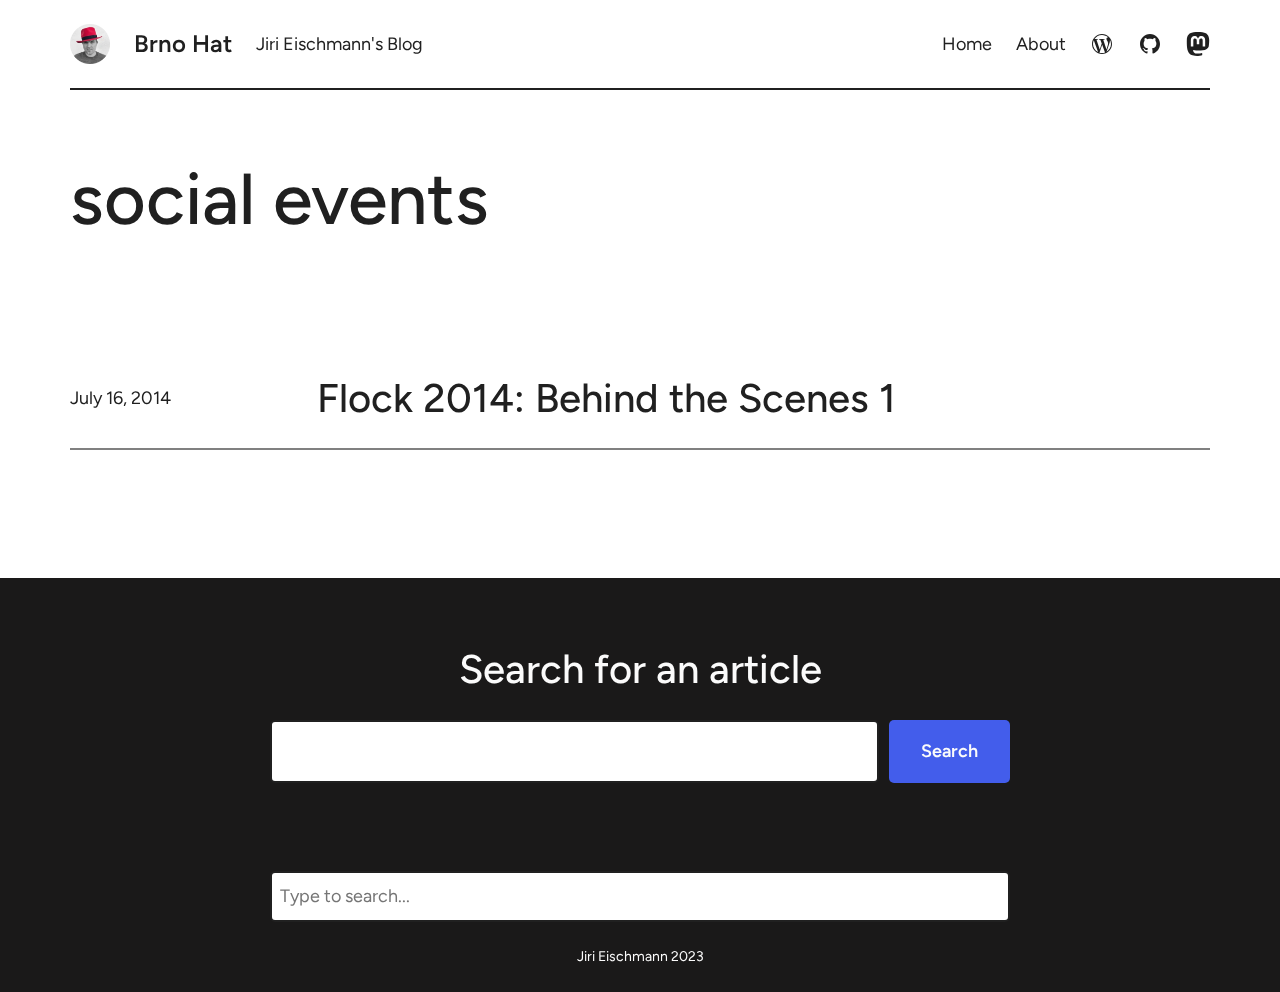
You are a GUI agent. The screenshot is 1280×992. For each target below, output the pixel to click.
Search (949, 751)
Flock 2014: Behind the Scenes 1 (606, 398)
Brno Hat (183, 43)
